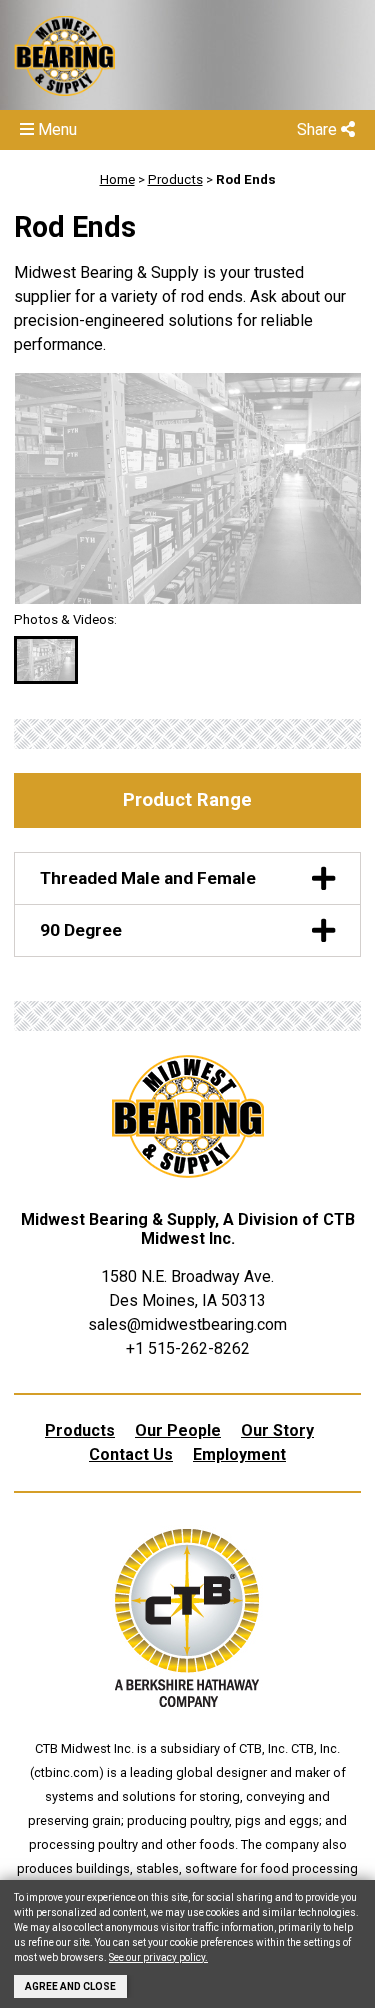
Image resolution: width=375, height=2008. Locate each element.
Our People (178, 1430)
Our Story (277, 1430)
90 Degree (81, 930)
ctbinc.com (66, 1772)
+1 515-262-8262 (188, 1348)
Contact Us (131, 1454)
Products (175, 179)
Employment (239, 1454)
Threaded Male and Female (148, 878)
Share (319, 129)
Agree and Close (70, 1986)
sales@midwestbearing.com (187, 1324)
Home (117, 179)
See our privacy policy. (158, 1957)
